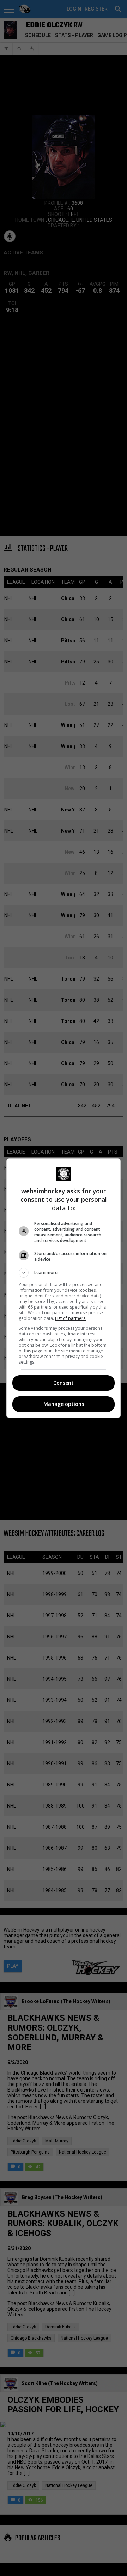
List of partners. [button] (71, 1318)
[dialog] (64, 1288)
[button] (64, 1273)
